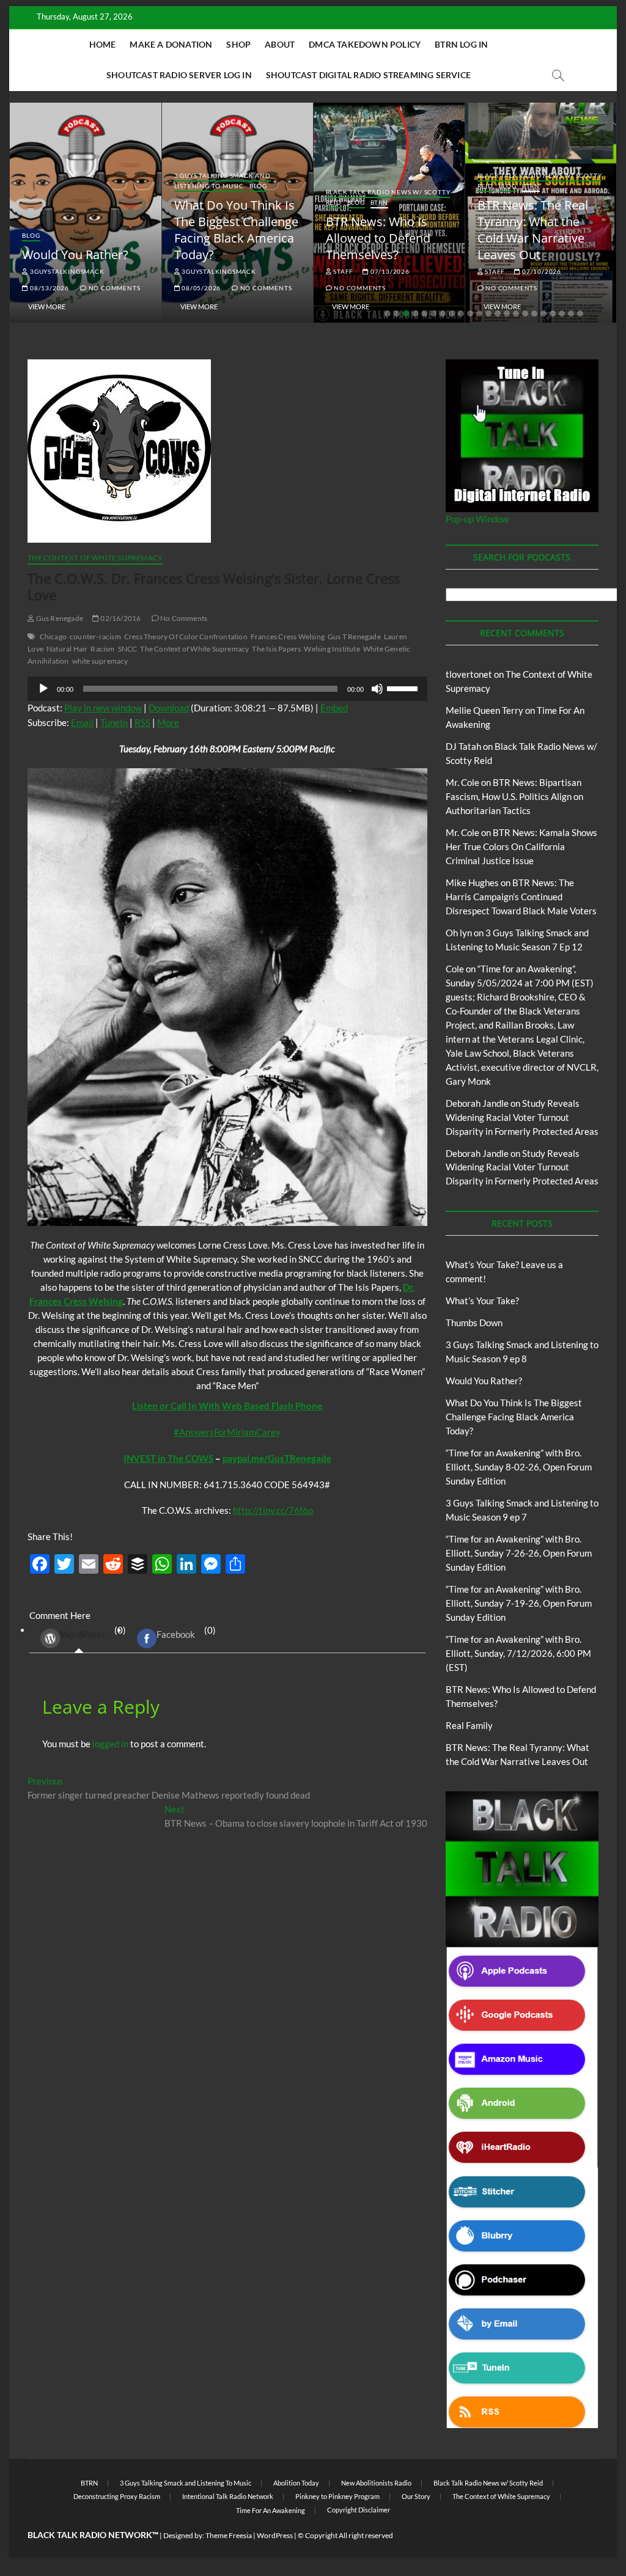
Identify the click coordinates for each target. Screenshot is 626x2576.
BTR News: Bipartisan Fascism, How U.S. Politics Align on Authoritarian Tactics (514, 796)
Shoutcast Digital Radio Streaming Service (368, 75)
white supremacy (100, 661)
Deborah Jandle (477, 1103)
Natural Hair (67, 649)
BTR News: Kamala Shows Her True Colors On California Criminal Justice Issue (521, 846)
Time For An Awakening (271, 2510)
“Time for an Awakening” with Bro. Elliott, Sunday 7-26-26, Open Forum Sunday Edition (519, 1553)
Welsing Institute (332, 649)
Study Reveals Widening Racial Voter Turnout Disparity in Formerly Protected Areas (522, 1117)
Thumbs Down (474, 1323)
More (168, 722)
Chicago (53, 637)
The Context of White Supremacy (95, 558)
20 (562, 314)
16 (525, 314)
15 (516, 314)
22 (580, 314)
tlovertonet (469, 674)
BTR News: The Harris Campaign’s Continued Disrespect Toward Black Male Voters (521, 897)
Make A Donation (171, 44)
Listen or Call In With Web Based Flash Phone (227, 1406)
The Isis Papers (276, 649)
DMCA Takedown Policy (365, 44)
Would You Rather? (75, 255)
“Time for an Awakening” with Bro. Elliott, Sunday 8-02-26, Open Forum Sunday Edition (519, 1467)
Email (82, 722)
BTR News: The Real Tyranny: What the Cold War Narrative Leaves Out (533, 230)
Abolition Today (296, 2483)
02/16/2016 (120, 618)
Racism (102, 649)
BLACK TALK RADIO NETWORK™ (93, 2535)
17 (534, 314)
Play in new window (103, 708)
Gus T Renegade (354, 637)
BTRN (379, 202)
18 (543, 314)
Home (103, 44)
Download (169, 708)
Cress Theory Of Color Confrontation (186, 637)
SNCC (128, 649)
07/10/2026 (541, 271)
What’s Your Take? (482, 1301)
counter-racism (95, 637)
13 (498, 314)
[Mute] (377, 689)
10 (470, 314)
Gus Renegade (59, 618)
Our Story (416, 2496)
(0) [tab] (93, 1632)
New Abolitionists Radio (376, 2483)
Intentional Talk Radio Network (228, 2496)
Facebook (176, 1634)
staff (342, 271)
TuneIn (114, 722)
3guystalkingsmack (66, 271)
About (280, 44)
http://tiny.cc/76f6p (273, 1510)
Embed (334, 708)
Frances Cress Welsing (288, 637)
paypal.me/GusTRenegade (277, 1458)
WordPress (83, 1634)
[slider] (404, 688)
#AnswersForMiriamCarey (227, 1432)
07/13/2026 (389, 271)
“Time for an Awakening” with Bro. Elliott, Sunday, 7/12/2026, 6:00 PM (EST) (518, 1653)
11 (479, 314)
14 (507, 314)
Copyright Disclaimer (359, 2510)
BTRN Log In (461, 44)
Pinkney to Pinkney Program (337, 2496)
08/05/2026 (200, 288)
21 (571, 314)
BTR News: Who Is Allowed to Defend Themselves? (378, 238)
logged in (110, 1744)
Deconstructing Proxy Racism (117, 2496)
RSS (142, 722)
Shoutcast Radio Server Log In (179, 75)
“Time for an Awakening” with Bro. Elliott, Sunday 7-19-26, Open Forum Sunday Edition (519, 1603)
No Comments (113, 288)
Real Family (469, 1725)
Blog (31, 235)
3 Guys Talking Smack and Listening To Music (223, 181)
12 (488, 314)
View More (47, 306)
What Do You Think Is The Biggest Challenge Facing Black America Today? (236, 230)
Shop (238, 44)
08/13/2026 (49, 288)
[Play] (43, 689)
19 (553, 314)
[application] (227, 689)
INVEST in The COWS (168, 1458)
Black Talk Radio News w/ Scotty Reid (488, 2483)
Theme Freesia (229, 2535)
